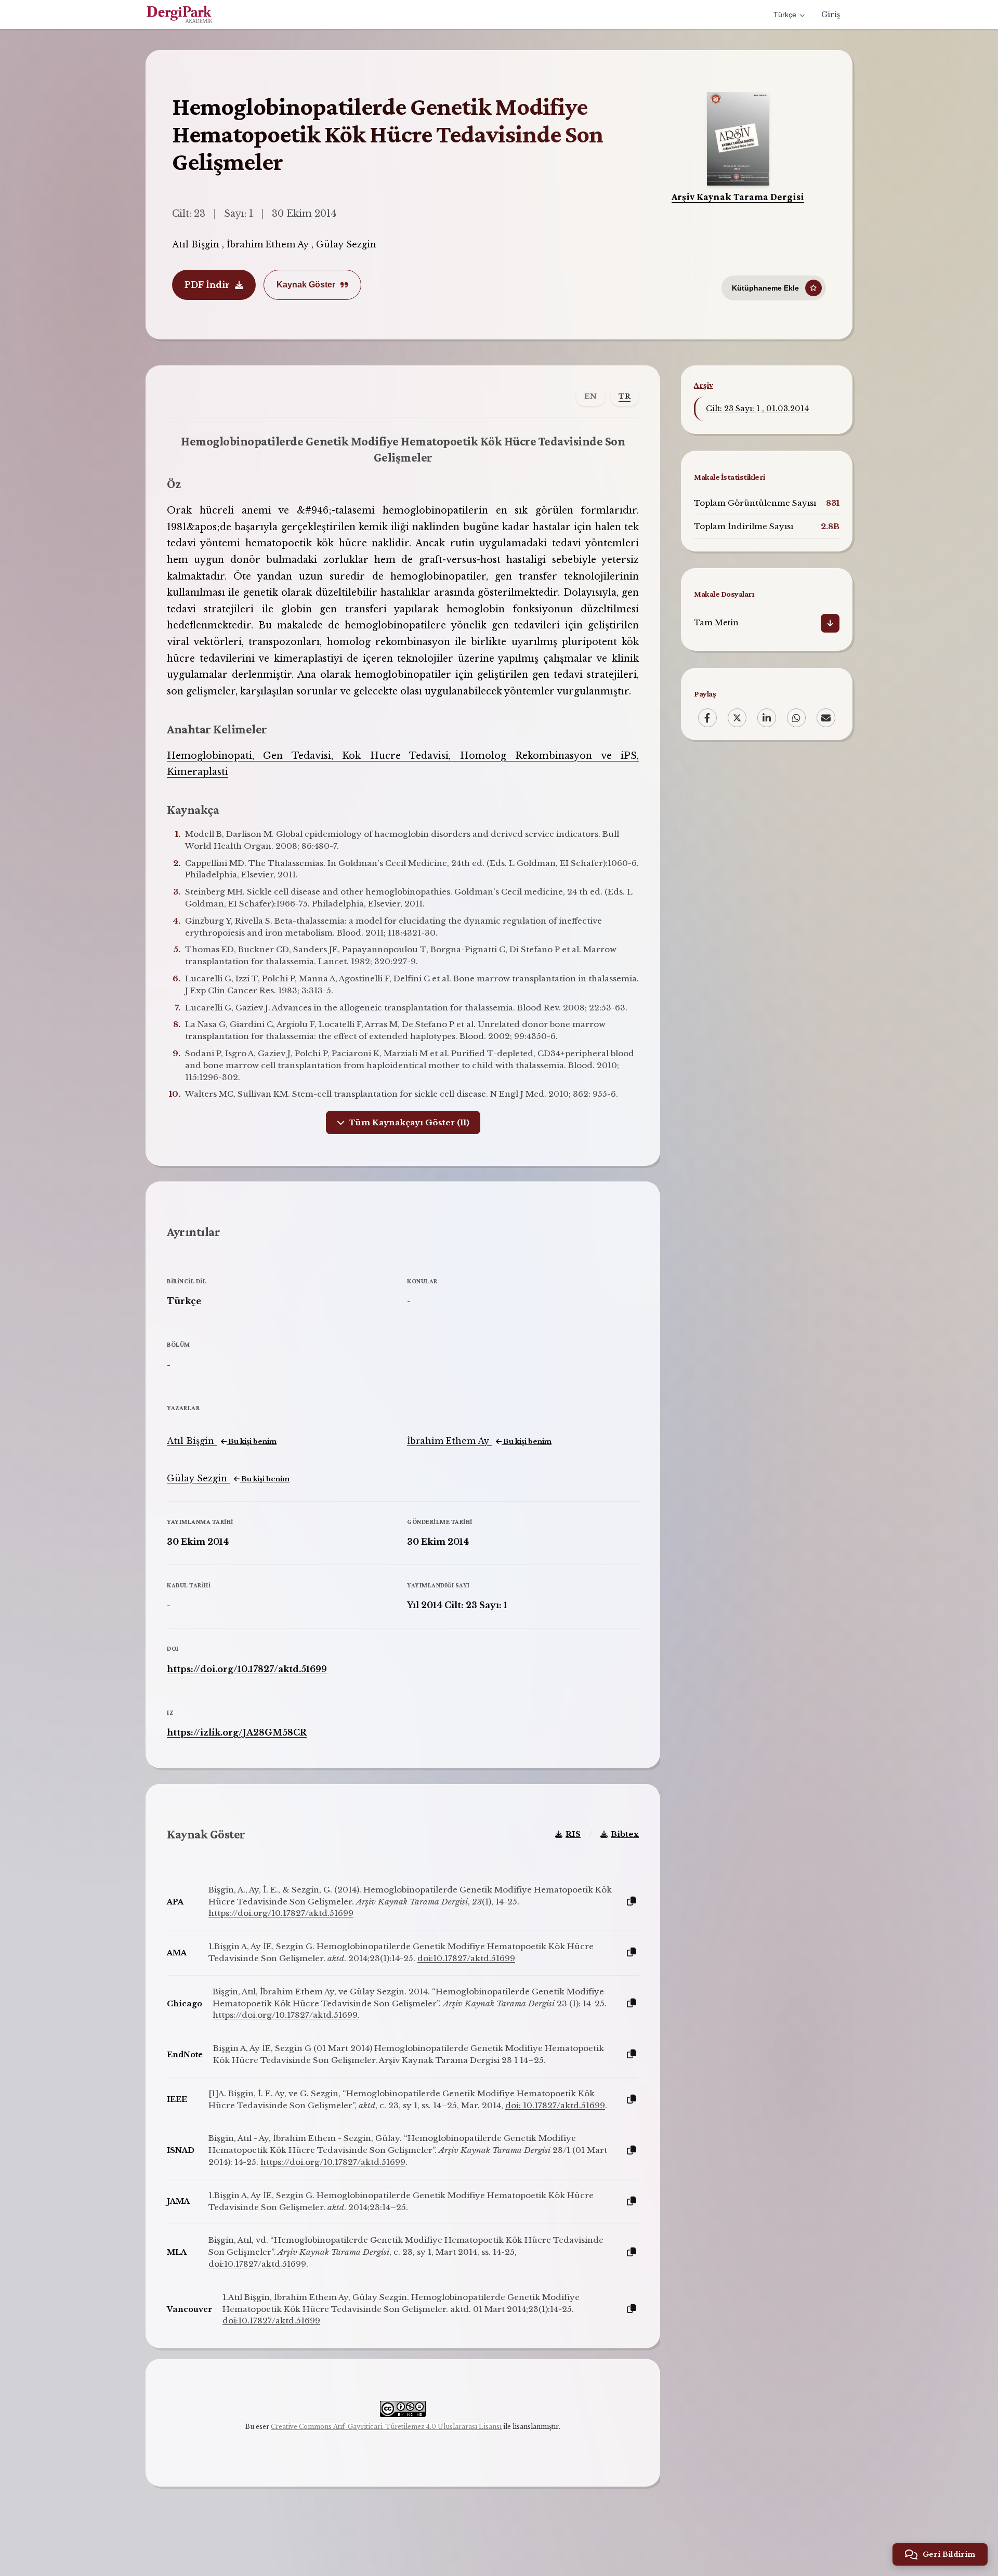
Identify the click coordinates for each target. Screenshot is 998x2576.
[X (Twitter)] (737, 718)
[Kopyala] (632, 1902)
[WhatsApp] (796, 718)
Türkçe (785, 15)
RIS (573, 1834)
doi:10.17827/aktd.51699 (466, 1958)
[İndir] (830, 624)
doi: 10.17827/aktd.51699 (555, 2105)
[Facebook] (707, 718)
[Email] (826, 718)
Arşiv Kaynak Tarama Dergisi (738, 197)
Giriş (831, 15)
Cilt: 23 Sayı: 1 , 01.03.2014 (757, 409)
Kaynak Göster (306, 285)
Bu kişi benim (252, 1442)
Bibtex (625, 1834)
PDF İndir (207, 285)
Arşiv (704, 385)
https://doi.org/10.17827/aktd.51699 (247, 1669)
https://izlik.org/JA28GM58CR (237, 1732)
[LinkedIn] (767, 718)
